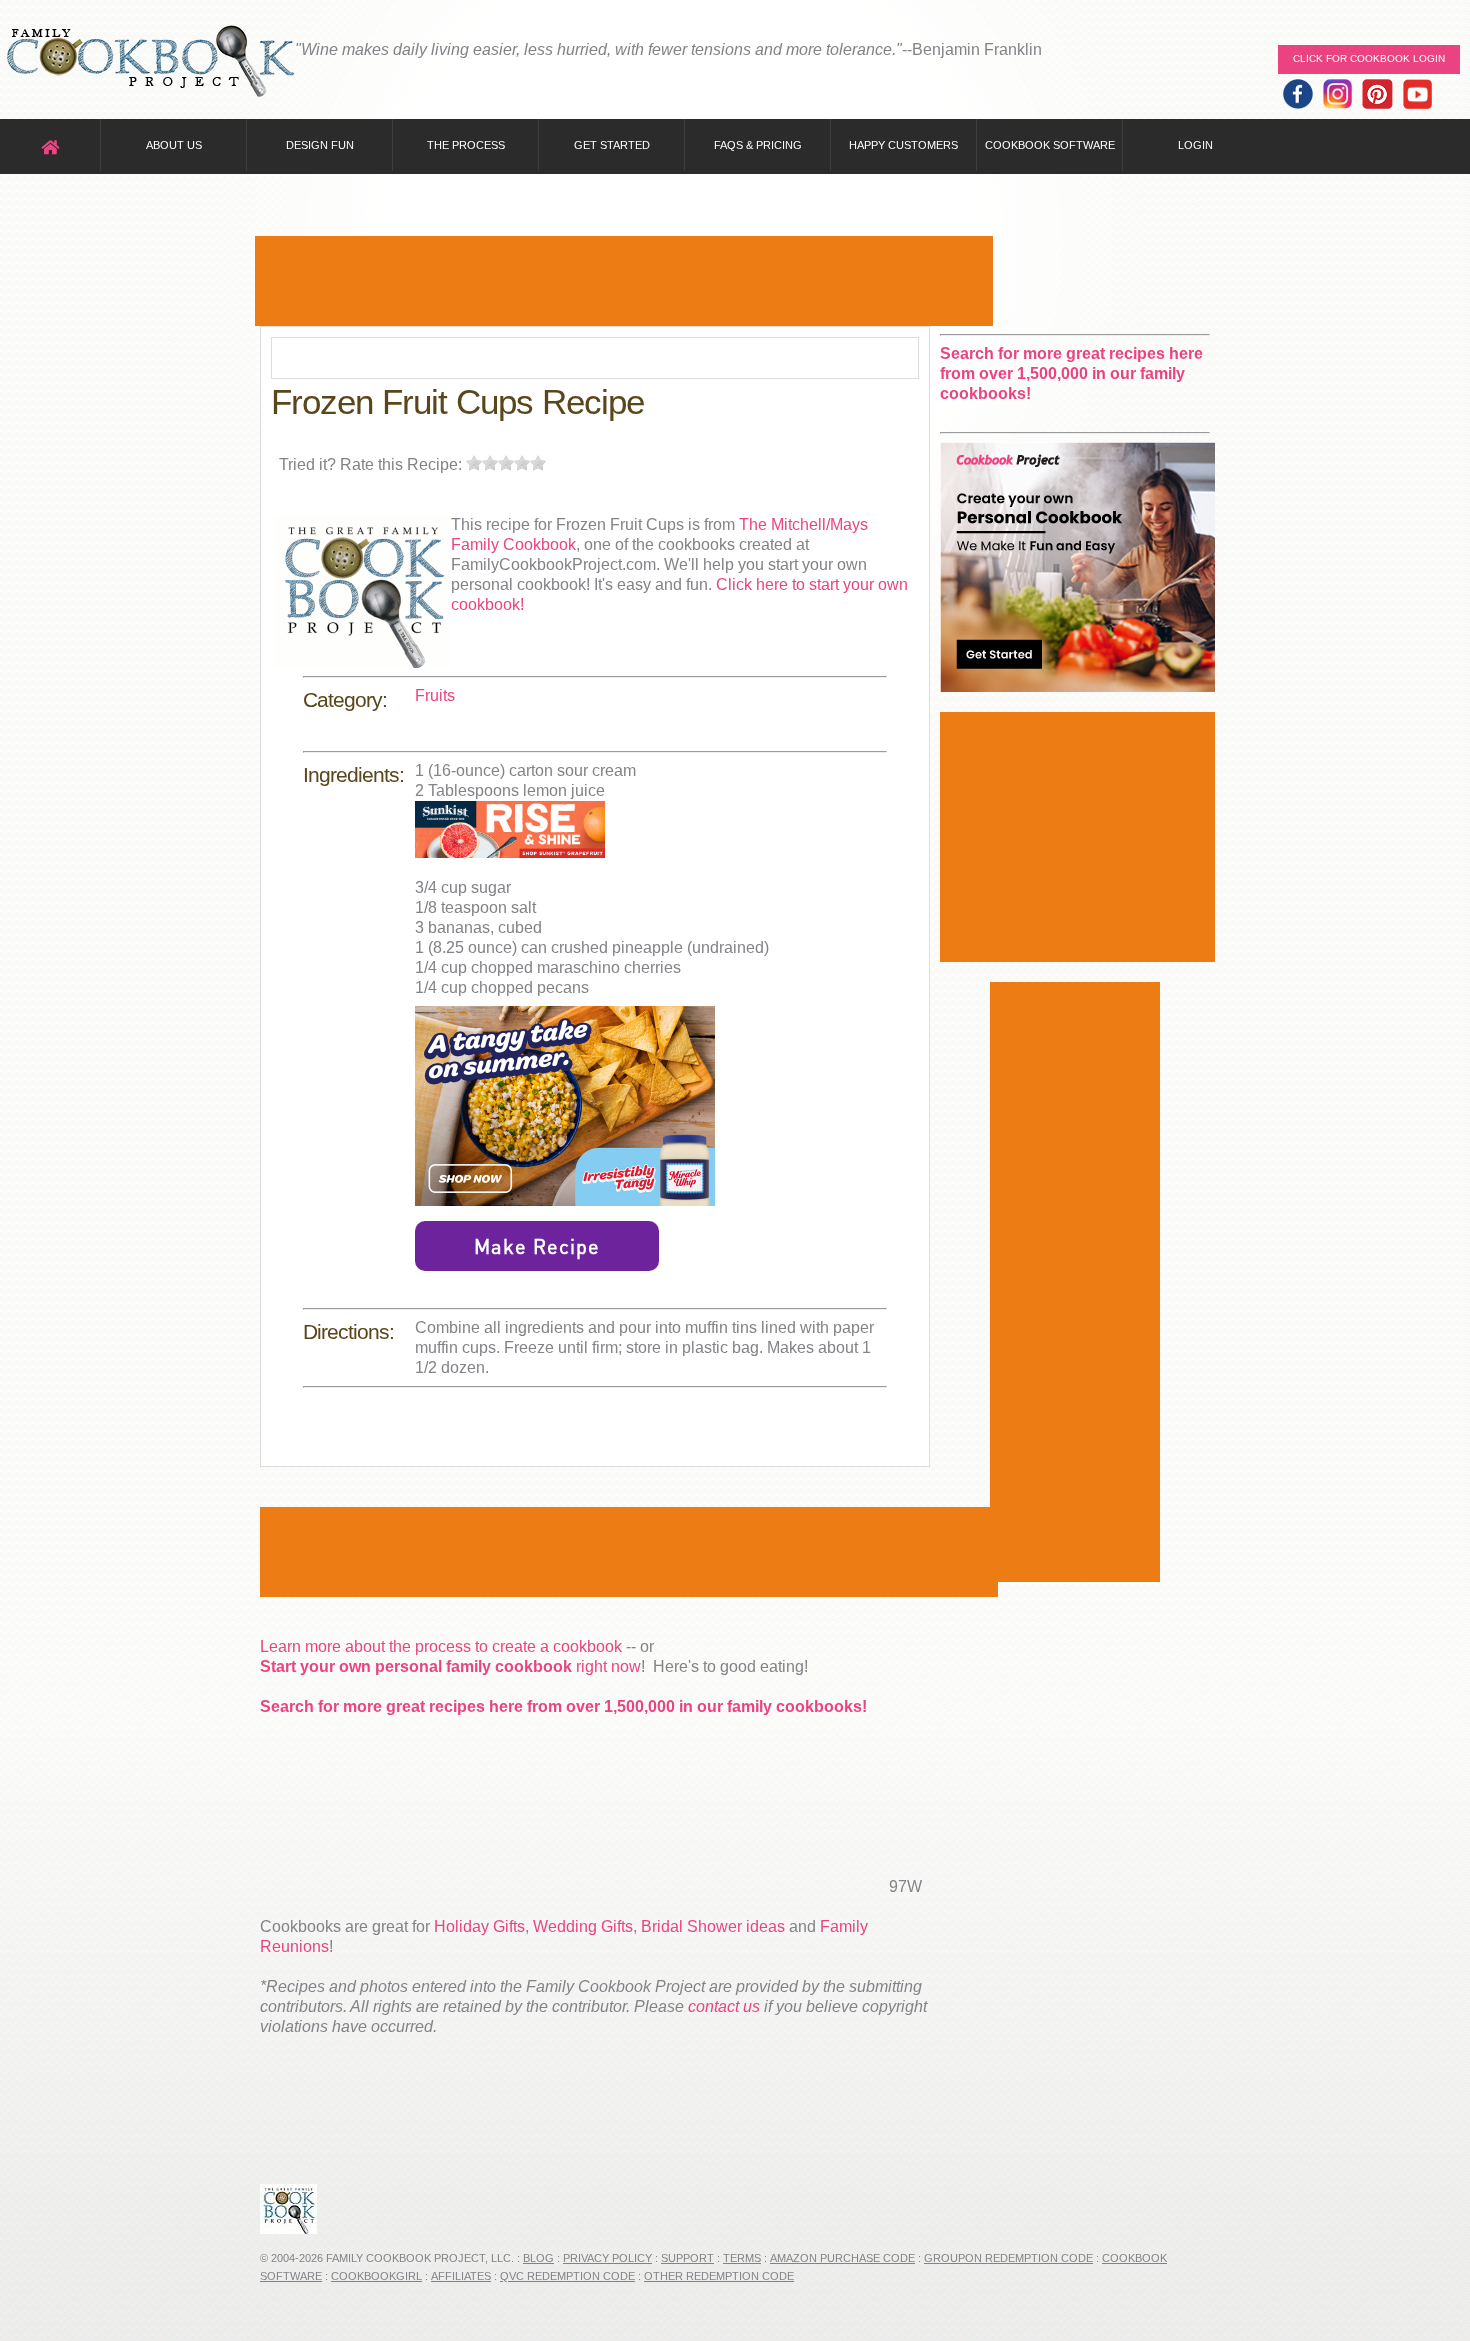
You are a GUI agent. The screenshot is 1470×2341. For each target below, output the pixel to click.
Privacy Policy (607, 2258)
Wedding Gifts (583, 1926)
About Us (174, 145)
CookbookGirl (376, 2276)
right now (450, 1666)
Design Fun (320, 145)
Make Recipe (537, 1246)
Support (687, 2258)
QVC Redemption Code (567, 2276)
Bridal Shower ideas (713, 1926)
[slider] (506, 463)
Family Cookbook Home (150, 62)
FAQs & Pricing (758, 145)
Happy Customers (903, 145)
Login (1195, 145)
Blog (538, 2258)
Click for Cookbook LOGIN (1369, 58)
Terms (742, 2258)
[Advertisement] (624, 281)
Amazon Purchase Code (842, 2258)
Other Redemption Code (719, 2276)
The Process (466, 145)
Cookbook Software (1050, 145)
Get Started (612, 145)
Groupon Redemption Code (1008, 2258)
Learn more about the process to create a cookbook (441, 1646)
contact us (724, 2006)
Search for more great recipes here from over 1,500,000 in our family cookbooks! (563, 1706)
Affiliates (461, 2276)
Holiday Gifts (479, 1926)
